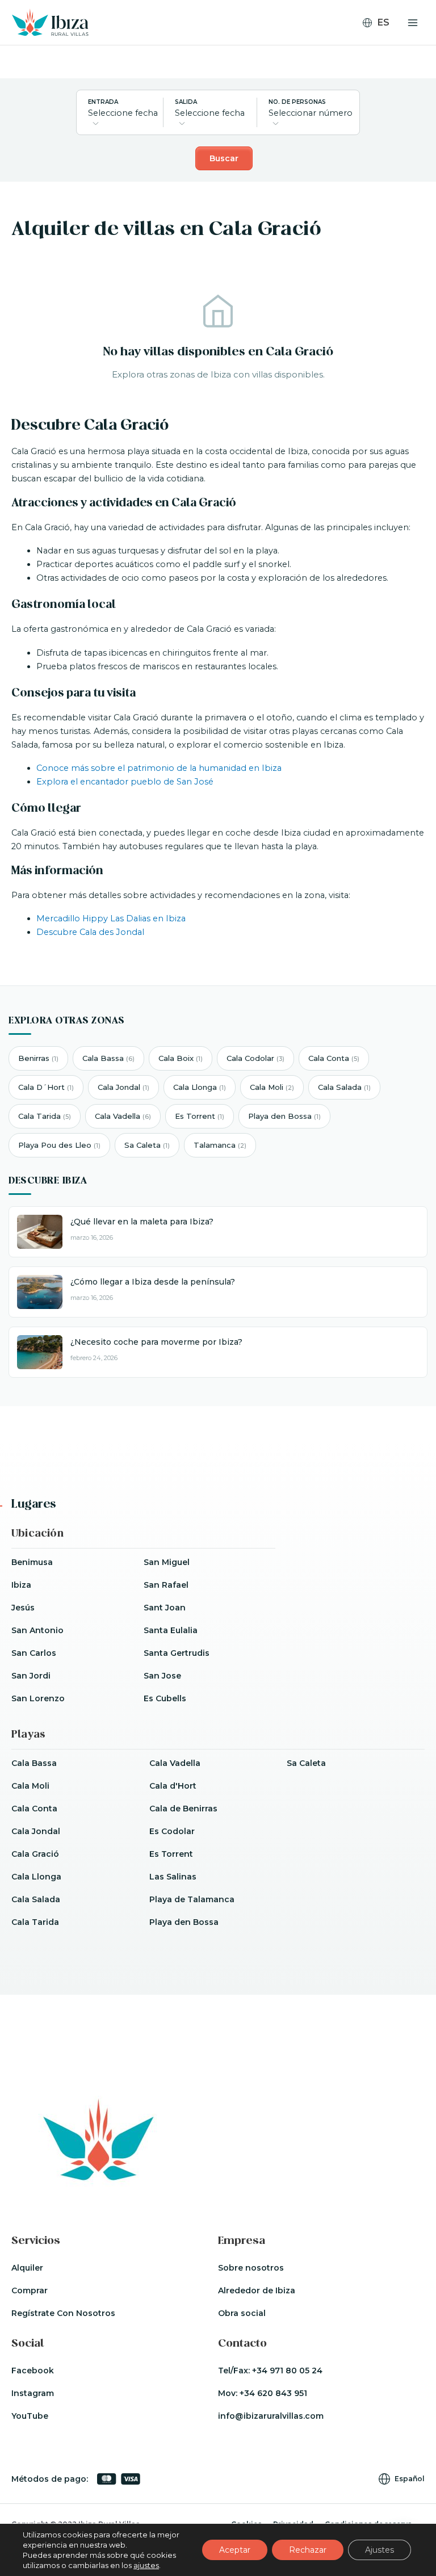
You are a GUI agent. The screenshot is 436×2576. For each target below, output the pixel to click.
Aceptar (235, 2550)
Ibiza (21, 1585)
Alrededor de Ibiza (257, 2290)
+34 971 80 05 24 (287, 2371)
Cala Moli (272, 1087)
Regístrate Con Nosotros (63, 2313)
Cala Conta (334, 1058)
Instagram (33, 2393)
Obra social (242, 2313)
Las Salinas (173, 1877)
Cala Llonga (200, 1087)
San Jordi (31, 1676)
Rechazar (308, 2550)
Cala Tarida (45, 1116)
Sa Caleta (147, 1145)
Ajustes (380, 2550)
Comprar (30, 2290)
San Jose (162, 1676)
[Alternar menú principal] (413, 23)
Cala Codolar (255, 1058)
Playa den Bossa (284, 1116)
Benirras (38, 1058)
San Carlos (34, 1653)
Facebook (33, 2371)
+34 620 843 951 (273, 2393)
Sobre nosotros (251, 2268)
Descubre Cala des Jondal (90, 932)
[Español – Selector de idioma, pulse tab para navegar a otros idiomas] (381, 23)
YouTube (30, 2416)
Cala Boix (181, 1058)
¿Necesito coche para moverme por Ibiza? (156, 1342)
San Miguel (167, 1562)
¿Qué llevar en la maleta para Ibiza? (142, 1222)
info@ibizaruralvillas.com (271, 2416)
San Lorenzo (38, 1698)
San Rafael (166, 1585)
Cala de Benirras (183, 1809)
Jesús (23, 1608)
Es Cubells (165, 1698)
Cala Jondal (123, 1087)
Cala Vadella (123, 1116)
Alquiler (27, 2268)
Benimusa (32, 1562)
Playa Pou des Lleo (59, 1145)
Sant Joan (165, 1608)
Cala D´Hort (46, 1087)
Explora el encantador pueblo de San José (125, 782)
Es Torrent (200, 1116)
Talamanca (220, 1145)
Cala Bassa (108, 1058)
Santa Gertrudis (177, 1653)
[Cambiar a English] (381, 40)
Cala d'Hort (173, 1786)
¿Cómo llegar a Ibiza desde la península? (153, 1282)
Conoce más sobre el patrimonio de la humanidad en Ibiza (159, 768)
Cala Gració (35, 1854)
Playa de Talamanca (192, 1899)
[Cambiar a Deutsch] (381, 55)
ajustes (146, 2565)
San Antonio (37, 1630)
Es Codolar (172, 1831)
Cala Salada (344, 1087)
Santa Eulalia (171, 1630)
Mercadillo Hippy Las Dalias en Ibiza (111, 918)
